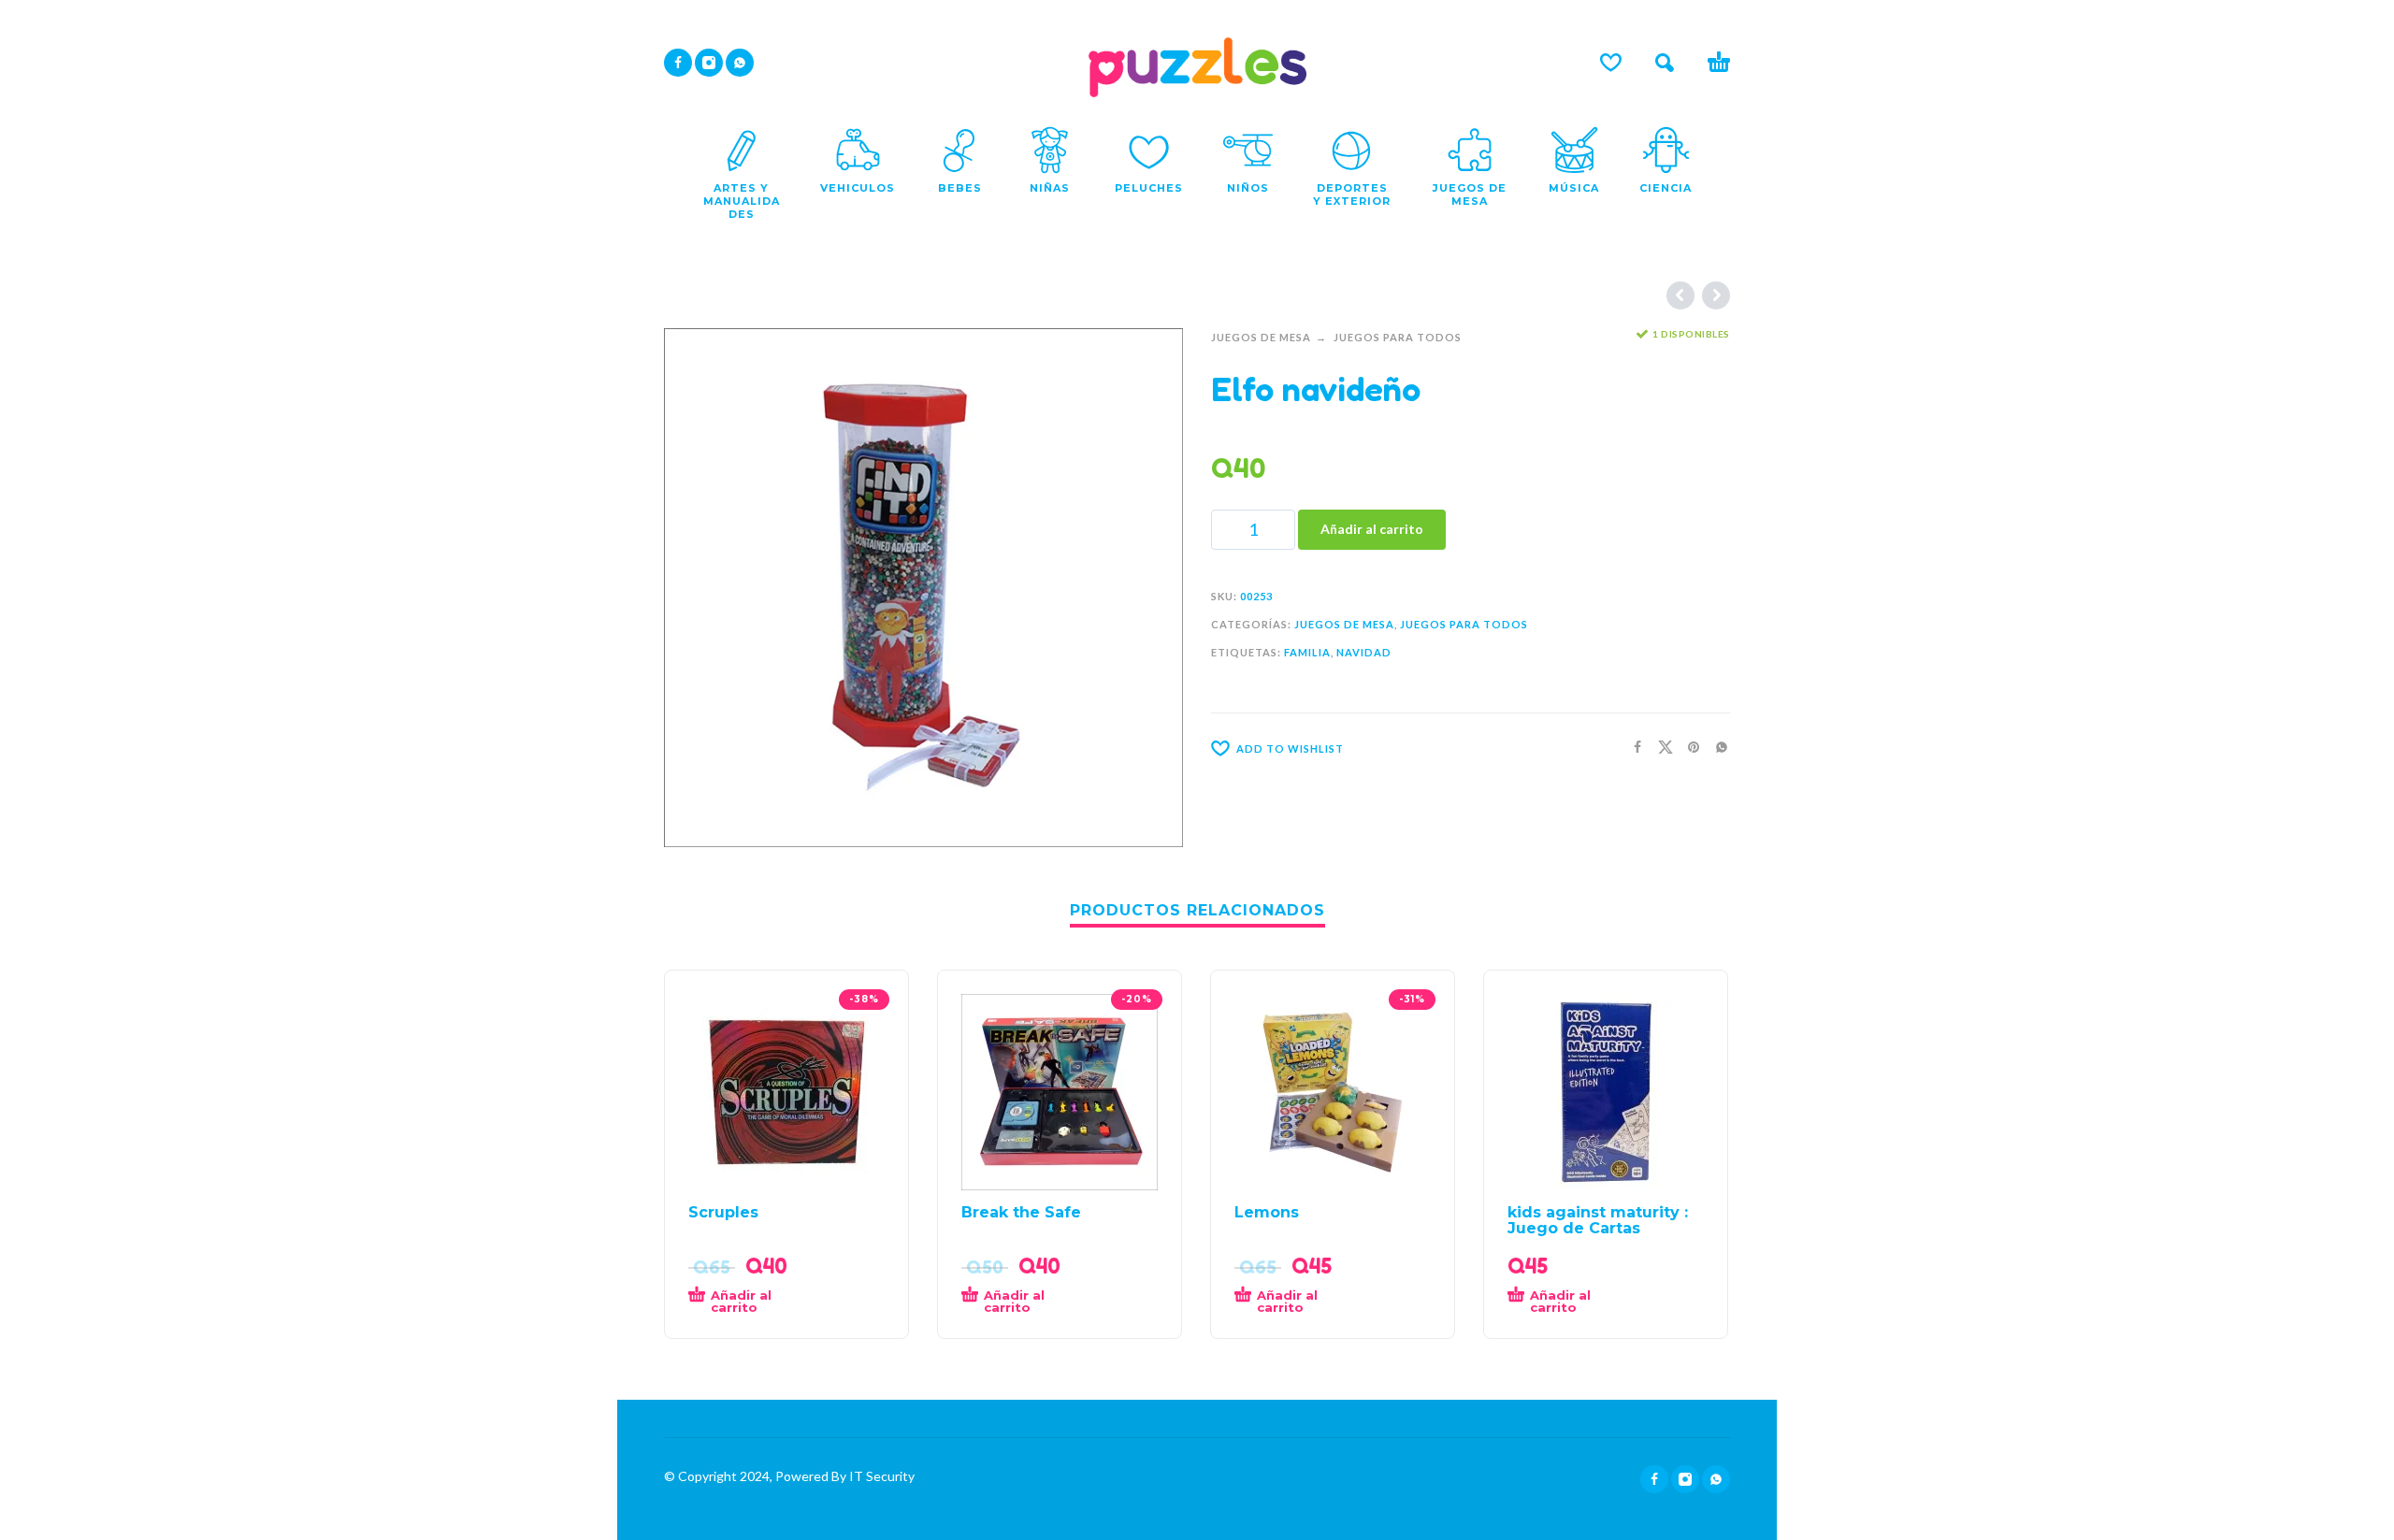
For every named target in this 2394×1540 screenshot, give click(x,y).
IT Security (880, 1476)
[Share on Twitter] (1660, 747)
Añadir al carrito (1372, 529)
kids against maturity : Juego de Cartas (1598, 1220)
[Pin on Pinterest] (1688, 747)
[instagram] (709, 63)
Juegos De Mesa (1261, 337)
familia (1307, 652)
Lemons (1267, 1212)
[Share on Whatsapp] (1716, 747)
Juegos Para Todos (1398, 337)
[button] (1665, 63)
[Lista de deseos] (1611, 63)
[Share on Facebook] (1632, 747)
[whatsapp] (740, 63)
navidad (1364, 652)
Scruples (723, 1212)
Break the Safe (1021, 1212)
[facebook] (678, 63)
